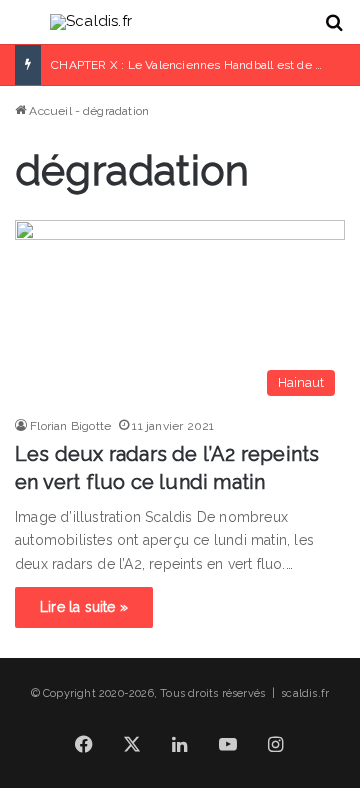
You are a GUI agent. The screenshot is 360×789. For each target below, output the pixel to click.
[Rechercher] (335, 29)
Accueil (49, 111)
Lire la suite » (84, 607)
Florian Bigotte (70, 426)
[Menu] (25, 29)
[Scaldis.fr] (91, 22)
